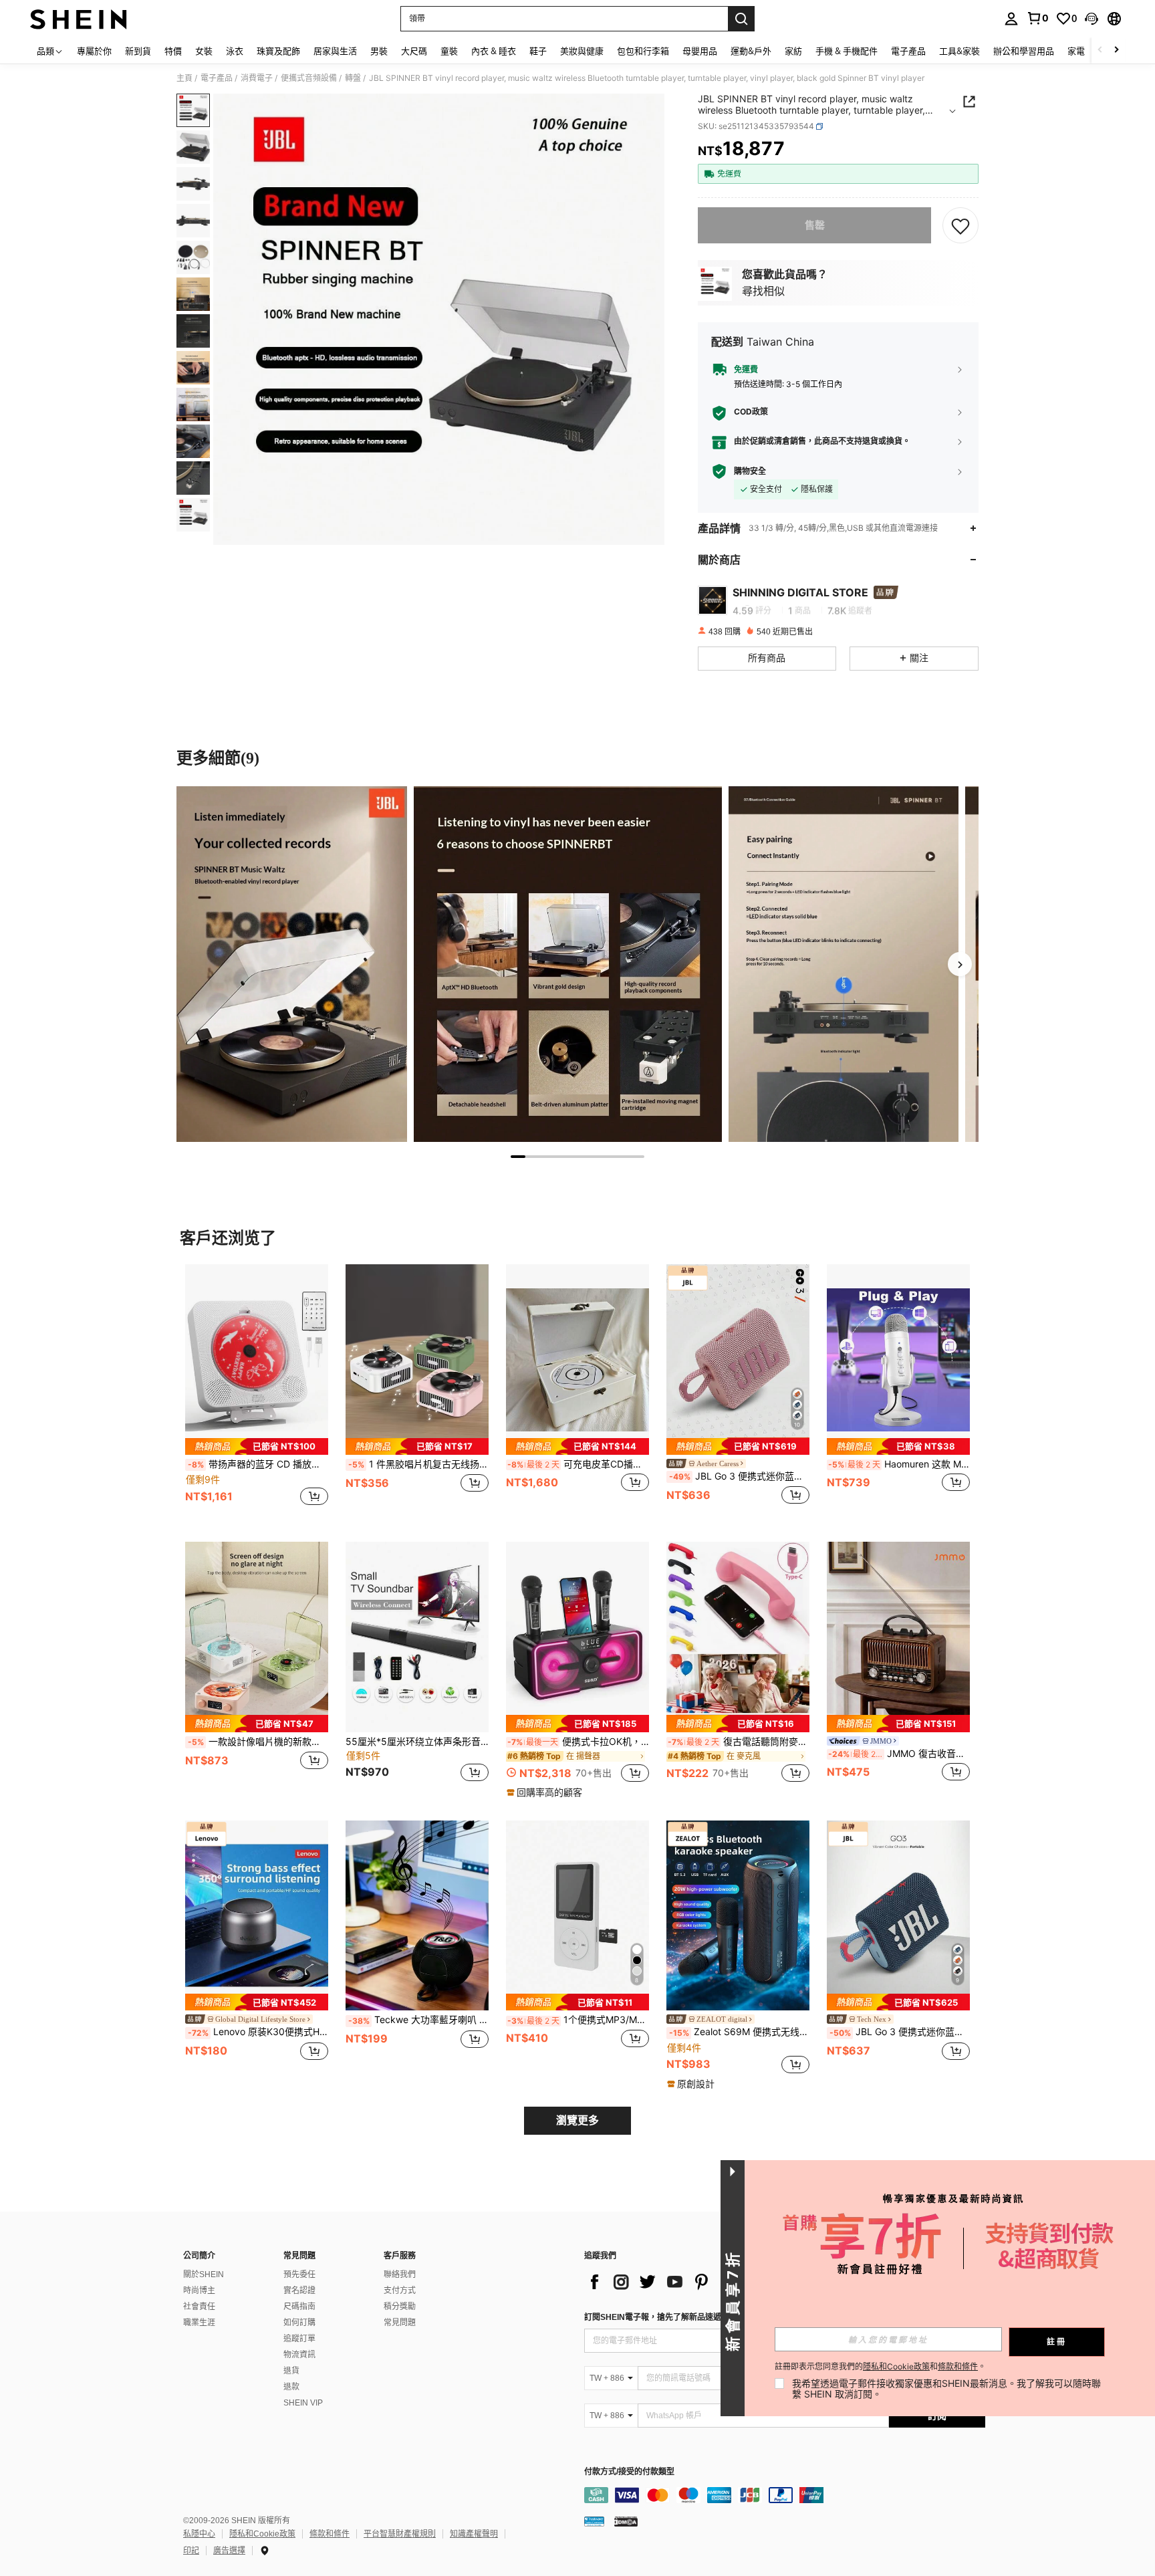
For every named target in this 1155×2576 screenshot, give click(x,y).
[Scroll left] (1100, 50)
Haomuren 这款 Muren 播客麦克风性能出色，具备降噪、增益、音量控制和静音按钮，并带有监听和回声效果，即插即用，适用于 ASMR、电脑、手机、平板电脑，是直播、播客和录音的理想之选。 (899, 1464)
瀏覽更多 (577, 2120)
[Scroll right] (1116, 50)
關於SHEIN (204, 2274)
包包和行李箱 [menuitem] (643, 51)
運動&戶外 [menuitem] (751, 51)
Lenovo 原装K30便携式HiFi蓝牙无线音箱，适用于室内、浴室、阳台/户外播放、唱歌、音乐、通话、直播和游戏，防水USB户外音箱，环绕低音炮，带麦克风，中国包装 (258, 2032)
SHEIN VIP (303, 2403)
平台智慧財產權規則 (400, 2534)
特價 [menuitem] (173, 51)
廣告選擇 (229, 2551)
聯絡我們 (400, 2274)
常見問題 (400, 2323)
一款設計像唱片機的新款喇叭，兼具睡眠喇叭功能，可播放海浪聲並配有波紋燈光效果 (258, 1742)
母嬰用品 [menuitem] (700, 51)
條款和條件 (330, 2534)
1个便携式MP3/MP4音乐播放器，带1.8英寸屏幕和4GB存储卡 (578, 2020)
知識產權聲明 (474, 2534)
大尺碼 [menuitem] (414, 51)
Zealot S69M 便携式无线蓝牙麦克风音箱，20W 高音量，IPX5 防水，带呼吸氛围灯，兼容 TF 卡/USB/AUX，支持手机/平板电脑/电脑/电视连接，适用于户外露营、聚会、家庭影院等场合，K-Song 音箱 (739, 2032)
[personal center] (1011, 19)
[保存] (960, 225)
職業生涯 (199, 2323)
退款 (291, 2387)
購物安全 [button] (750, 471)
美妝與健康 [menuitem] (582, 51)
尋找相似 (763, 291)
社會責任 (199, 2307)
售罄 (815, 225)
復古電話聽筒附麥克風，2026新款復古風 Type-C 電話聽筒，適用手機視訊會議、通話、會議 (739, 1742)
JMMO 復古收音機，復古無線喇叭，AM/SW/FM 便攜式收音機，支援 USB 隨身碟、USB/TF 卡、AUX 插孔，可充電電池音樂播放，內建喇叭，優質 (899, 1754)
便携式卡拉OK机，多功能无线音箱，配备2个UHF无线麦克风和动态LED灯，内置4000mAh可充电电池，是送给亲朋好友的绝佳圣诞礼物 (578, 1742)
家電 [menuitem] (1076, 51)
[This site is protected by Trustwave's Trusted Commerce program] (594, 2521)
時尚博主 (199, 2291)
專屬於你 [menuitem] (94, 51)
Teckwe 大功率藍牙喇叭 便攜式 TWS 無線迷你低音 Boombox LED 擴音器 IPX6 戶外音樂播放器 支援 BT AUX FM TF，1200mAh (418, 2020)
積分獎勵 (400, 2307)
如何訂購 (299, 2323)
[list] (691, 2282)
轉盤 (353, 78)
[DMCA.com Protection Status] (626, 2521)
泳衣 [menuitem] (235, 51)
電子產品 (217, 78)
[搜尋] (741, 19)
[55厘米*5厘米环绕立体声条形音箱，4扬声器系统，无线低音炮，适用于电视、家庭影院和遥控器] (417, 1637)
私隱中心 (199, 2534)
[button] (1092, 19)
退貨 (291, 2371)
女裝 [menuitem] (204, 51)
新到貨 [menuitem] (138, 51)
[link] (1037, 18)
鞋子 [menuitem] (538, 51)
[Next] (960, 964)
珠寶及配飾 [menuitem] (278, 51)
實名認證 (299, 2291)
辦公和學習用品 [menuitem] (1024, 51)
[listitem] (257, 1392)
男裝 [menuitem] (379, 51)
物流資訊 (299, 2355)
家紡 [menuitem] (793, 51)
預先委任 (299, 2274)
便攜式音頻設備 (309, 78)
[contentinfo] (785, 2495)
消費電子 (257, 78)
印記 (191, 2551)
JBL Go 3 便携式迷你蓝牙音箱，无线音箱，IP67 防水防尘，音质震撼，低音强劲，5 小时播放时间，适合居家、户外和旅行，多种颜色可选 (739, 1476)
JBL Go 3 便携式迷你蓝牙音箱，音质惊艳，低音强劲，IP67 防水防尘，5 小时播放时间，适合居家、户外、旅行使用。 (900, 2032)
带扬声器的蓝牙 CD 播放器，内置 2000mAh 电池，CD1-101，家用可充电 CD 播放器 (258, 1464)
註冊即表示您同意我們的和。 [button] (880, 2367)
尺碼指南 (299, 2307)
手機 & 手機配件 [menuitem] (847, 51)
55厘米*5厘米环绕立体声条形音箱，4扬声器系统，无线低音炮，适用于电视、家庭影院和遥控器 (417, 1742)
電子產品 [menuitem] (908, 51)
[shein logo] (79, 19)
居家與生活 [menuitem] (335, 51)
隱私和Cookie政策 (262, 2534)
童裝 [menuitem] (449, 51)
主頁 (184, 78)
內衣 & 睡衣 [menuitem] (494, 51)
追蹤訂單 (299, 2339)
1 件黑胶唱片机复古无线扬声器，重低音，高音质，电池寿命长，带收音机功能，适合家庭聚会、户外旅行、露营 (418, 1464)
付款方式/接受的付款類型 (629, 2472)
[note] (257, 1446)
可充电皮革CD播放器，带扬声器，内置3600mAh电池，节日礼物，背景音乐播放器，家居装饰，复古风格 (578, 1464)
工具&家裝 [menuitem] (959, 51)
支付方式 (400, 2291)
